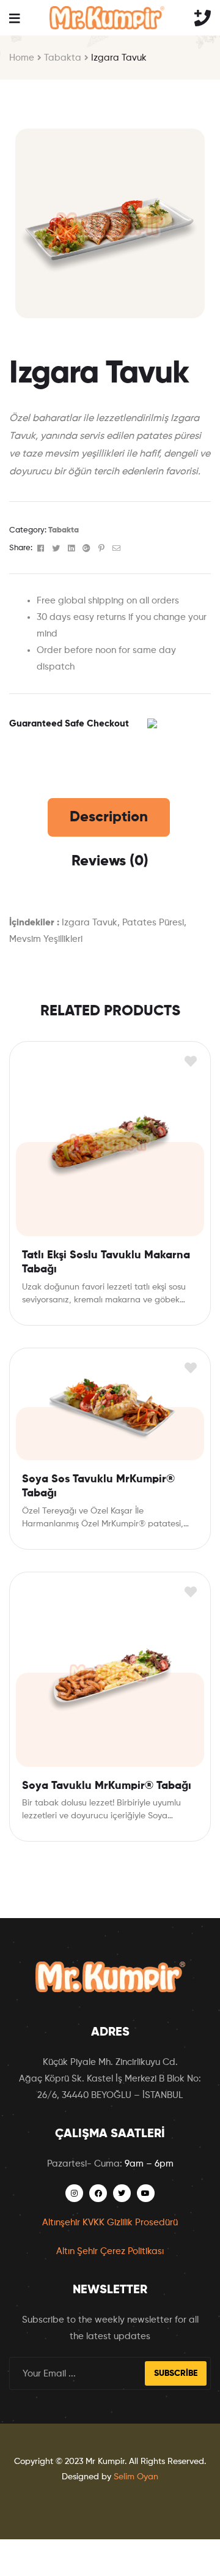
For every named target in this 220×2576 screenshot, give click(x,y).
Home (22, 58)
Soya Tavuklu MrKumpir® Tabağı (107, 1786)
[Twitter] (122, 2193)
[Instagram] (74, 2193)
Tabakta (63, 58)
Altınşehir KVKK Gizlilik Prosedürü (110, 2223)
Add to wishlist (190, 1062)
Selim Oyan (136, 2477)
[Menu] (14, 18)
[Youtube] (146, 2193)
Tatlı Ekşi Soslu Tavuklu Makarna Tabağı (106, 1262)
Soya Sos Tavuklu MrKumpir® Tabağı (98, 1486)
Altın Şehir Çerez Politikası (110, 2251)
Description (109, 817)
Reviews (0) (110, 861)
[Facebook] (98, 2193)
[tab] (109, 817)
